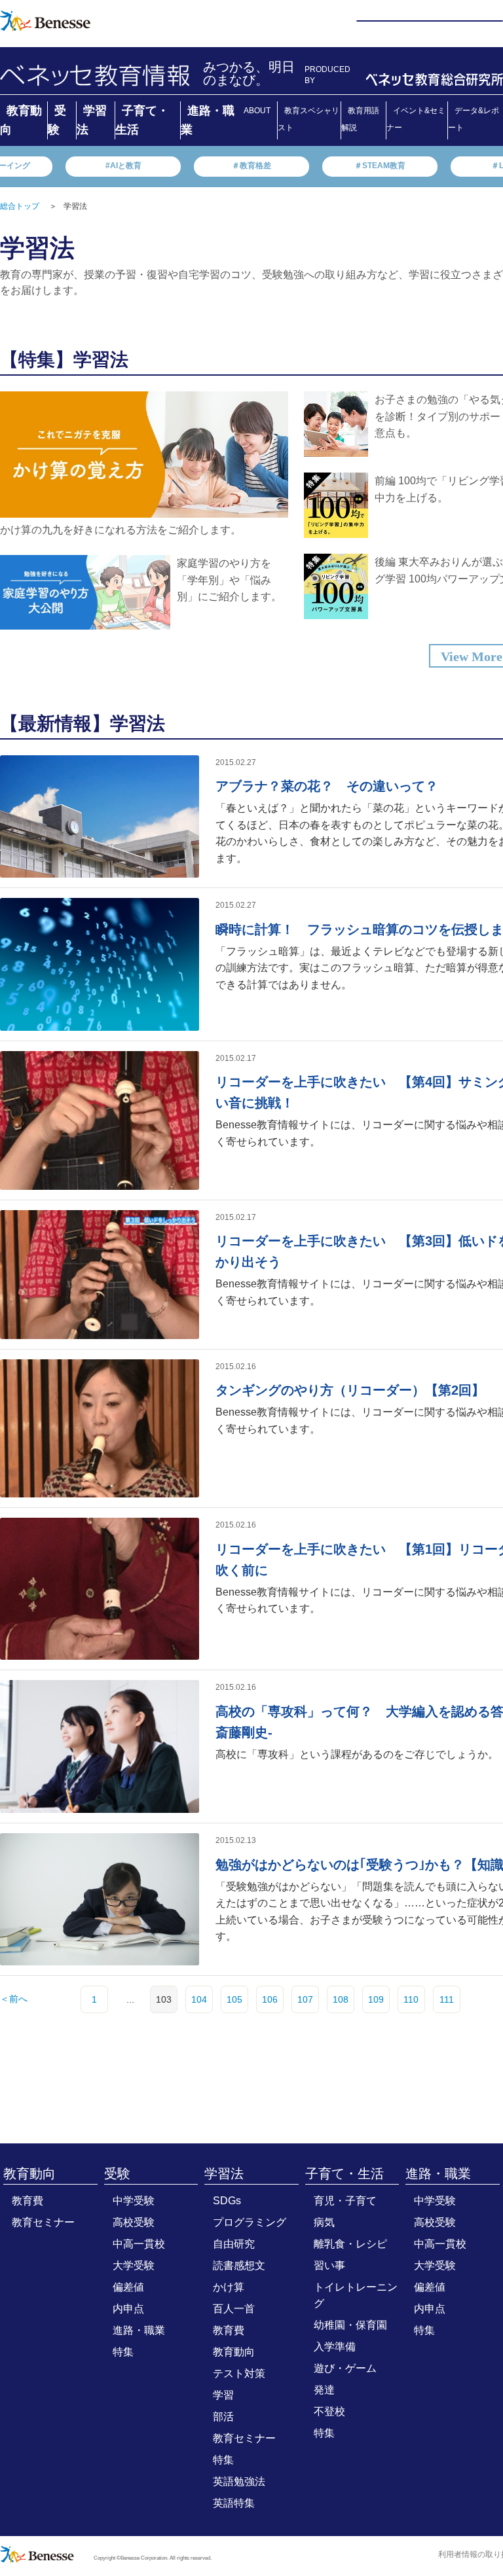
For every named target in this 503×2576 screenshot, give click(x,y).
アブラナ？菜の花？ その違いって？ (327, 786)
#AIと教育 (123, 166)
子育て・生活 (345, 2173)
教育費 (28, 2201)
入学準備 (335, 2347)
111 (447, 1999)
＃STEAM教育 (380, 166)
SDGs (227, 2201)
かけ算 (229, 2287)
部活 (223, 2417)
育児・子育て (345, 2201)
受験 (117, 2173)
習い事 (329, 2265)
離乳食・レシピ (350, 2244)
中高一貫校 (139, 2244)
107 (305, 1999)
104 (199, 1999)
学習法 (224, 2173)
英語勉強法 (239, 2481)
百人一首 (234, 2309)
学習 (223, 2395)
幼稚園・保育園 (350, 2325)
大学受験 (134, 2265)
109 (376, 1999)
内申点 (128, 2309)
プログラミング (250, 2222)
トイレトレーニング (356, 2295)
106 (270, 1999)
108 (341, 1999)
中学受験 (134, 2201)
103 (164, 1999)
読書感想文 (239, 2265)
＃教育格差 (251, 166)
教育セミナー (43, 2222)
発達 (324, 2390)
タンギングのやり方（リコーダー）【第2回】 (350, 1390)
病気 (324, 2222)
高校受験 (134, 2222)
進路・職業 (139, 2330)
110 (411, 1999)
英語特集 (234, 2503)
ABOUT (257, 111)
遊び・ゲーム (345, 2368)
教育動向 (29, 2173)
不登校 (329, 2411)
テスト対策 (239, 2373)
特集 (123, 2352)
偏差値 (128, 2287)
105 (234, 1999)
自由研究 (234, 2244)
